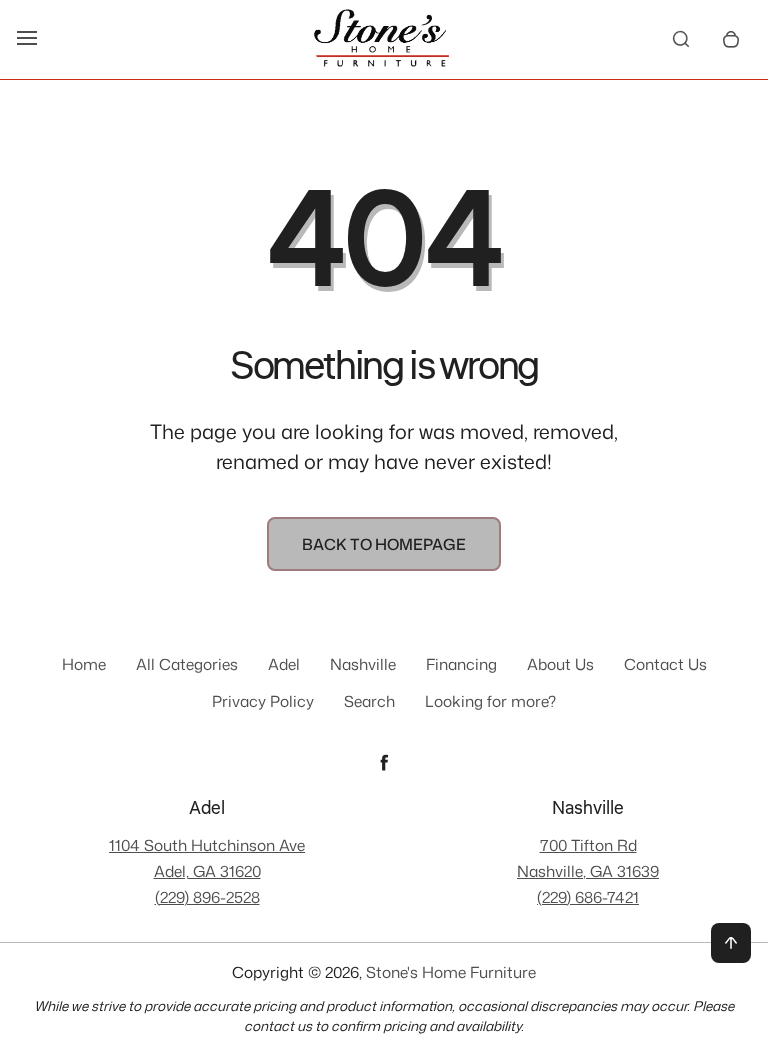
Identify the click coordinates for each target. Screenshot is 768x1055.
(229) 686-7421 (588, 897)
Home (84, 664)
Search (369, 701)
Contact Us (665, 664)
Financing (461, 664)
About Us (560, 664)
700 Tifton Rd (588, 845)
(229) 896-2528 (207, 897)
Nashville (363, 664)
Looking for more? (490, 701)
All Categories (187, 664)
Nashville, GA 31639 (588, 871)
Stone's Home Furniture (451, 973)
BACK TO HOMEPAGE (384, 544)
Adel (284, 664)
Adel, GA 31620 (207, 871)
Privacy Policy (263, 701)
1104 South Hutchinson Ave (207, 845)
